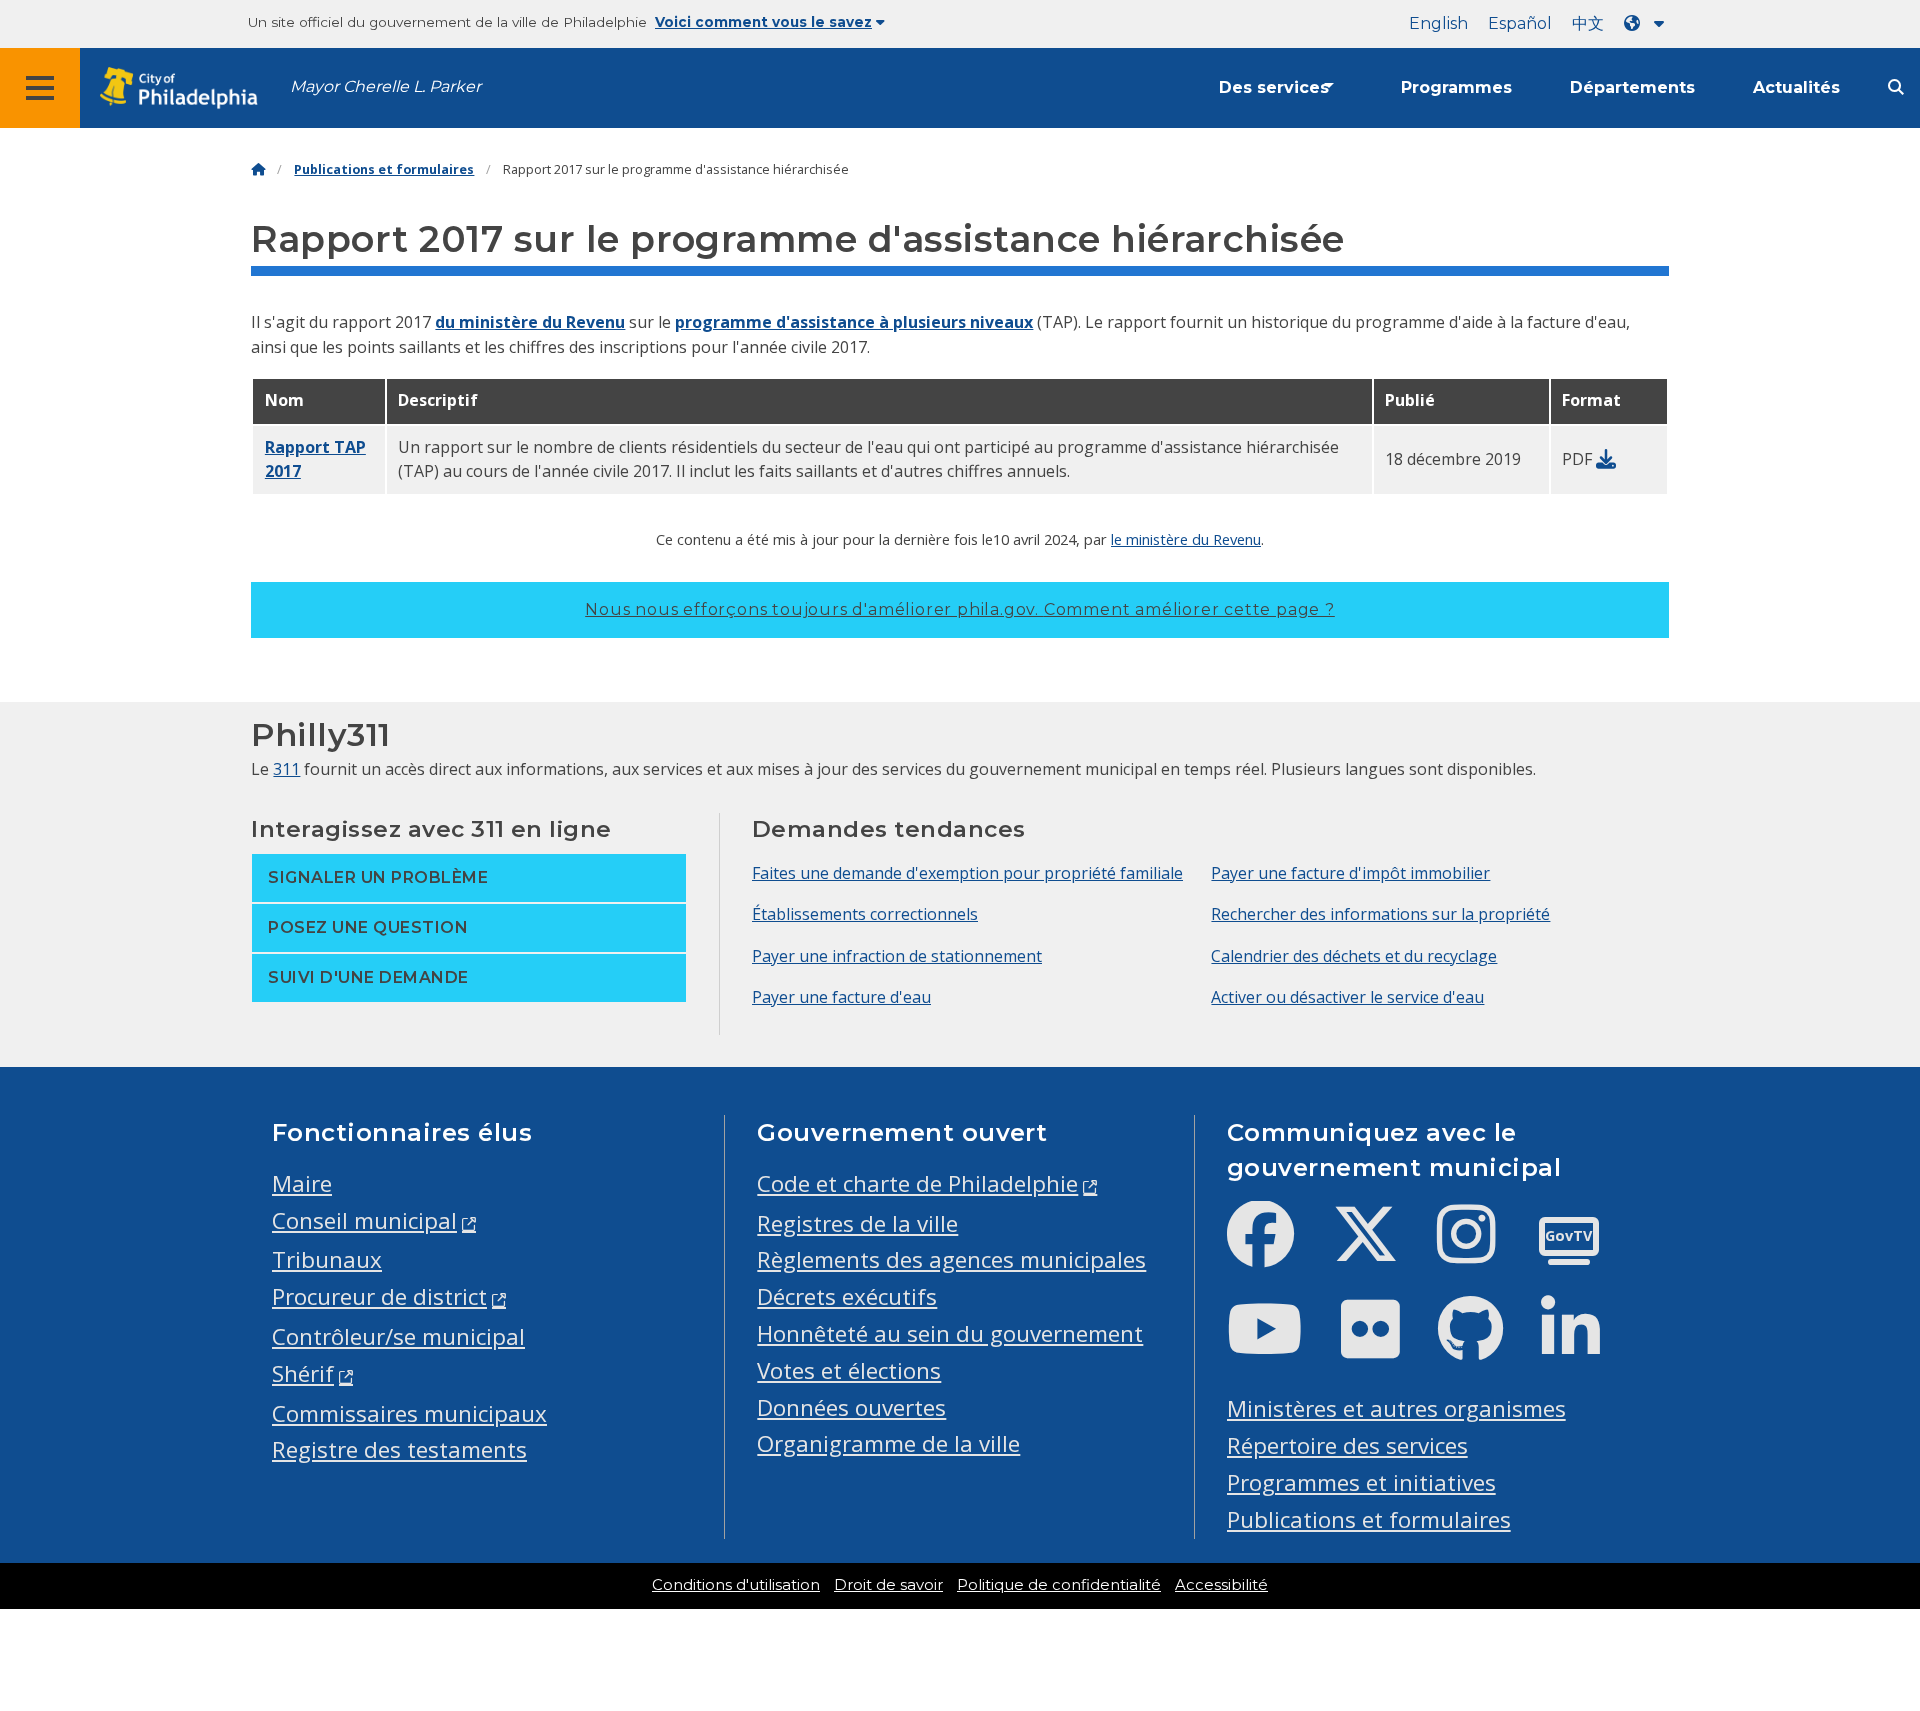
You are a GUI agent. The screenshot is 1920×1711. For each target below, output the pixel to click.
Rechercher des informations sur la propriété (1380, 914)
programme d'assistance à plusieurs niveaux (854, 322)
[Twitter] (1381, 1250)
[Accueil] (258, 169)
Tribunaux (327, 1259)
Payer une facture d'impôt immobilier (1350, 873)
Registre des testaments (399, 1449)
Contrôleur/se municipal (398, 1336)
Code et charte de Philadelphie (917, 1183)
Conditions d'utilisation (736, 1585)
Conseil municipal (364, 1220)
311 (286, 769)
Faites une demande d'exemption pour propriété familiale (967, 873)
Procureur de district (379, 1296)
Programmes (1456, 87)
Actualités (1796, 87)
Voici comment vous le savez (763, 22)
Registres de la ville (857, 1223)
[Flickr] (1386, 1345)
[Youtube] (1281, 1345)
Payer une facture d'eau (841, 997)
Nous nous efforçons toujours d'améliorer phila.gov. (960, 609)
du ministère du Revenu (530, 322)
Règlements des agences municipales (951, 1259)
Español (1520, 23)
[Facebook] (1276, 1250)
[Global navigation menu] (40, 88)
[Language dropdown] (1648, 23)
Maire (302, 1183)
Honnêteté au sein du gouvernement (950, 1333)
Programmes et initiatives (1361, 1482)
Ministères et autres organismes (1396, 1408)
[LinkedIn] (1586, 1345)
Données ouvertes (851, 1407)
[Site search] (1896, 87)
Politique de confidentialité (1059, 1585)
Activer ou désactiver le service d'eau (1347, 997)
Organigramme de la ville (888, 1443)
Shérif (303, 1373)
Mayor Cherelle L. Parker (385, 86)
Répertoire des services (1347, 1445)
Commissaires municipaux (409, 1413)
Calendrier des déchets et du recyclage (1354, 956)
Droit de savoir (888, 1585)
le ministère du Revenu (1186, 539)
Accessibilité (1221, 1585)
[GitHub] (1486, 1345)
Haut (1859, 1613)
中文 (1588, 23)
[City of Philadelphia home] (185, 88)
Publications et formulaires (384, 169)
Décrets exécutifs (847, 1296)
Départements (1632, 87)
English (1438, 23)
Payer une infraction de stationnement (897, 956)
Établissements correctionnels (865, 914)
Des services (1274, 87)
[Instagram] (1482, 1250)
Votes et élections (849, 1370)
